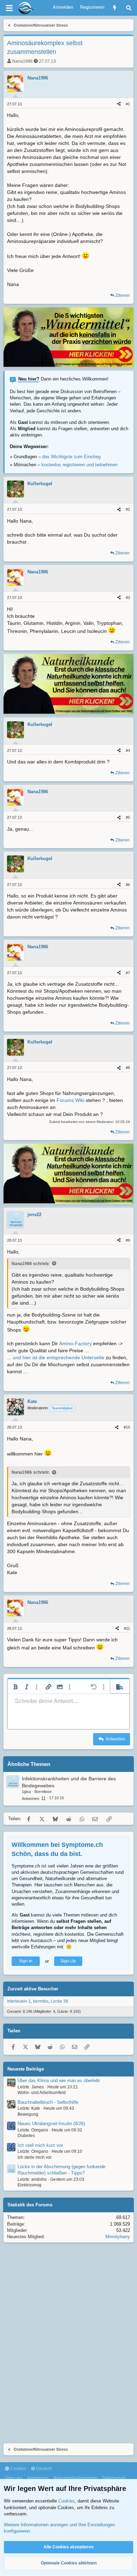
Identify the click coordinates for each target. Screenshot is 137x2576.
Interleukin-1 (19, 2001)
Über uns (14, 2478)
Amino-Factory (75, 1343)
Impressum (38, 2478)
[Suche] (129, 8)
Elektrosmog (30, 2185)
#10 (127, 1427)
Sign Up (68, 1961)
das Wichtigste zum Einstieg (71, 457)
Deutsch (44, 2469)
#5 (128, 817)
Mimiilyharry (118, 2237)
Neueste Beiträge (26, 2069)
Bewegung (28, 2114)
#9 (128, 1240)
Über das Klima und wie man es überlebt (59, 2081)
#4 (128, 751)
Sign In (26, 1961)
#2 (128, 509)
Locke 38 (59, 2001)
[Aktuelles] (115, 8)
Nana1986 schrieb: (31, 1264)
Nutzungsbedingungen (75, 2478)
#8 (128, 1068)
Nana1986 (22, 61)
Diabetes (26, 2136)
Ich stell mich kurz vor (40, 2145)
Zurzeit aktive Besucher (33, 1989)
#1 (128, 104)
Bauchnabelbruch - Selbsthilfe (48, 2102)
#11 (127, 1628)
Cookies (18, 2469)
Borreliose (43, 1792)
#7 (128, 973)
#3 (128, 598)
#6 (128, 885)
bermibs (41, 2001)
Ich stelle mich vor (35, 2157)
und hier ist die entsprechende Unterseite (58, 1357)
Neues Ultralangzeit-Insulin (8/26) (51, 2124)
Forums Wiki (70, 1100)
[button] (15, 1687)
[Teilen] (119, 104)
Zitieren (122, 295)
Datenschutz (114, 2478)
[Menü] (9, 8)
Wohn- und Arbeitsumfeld (42, 2093)
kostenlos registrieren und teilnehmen (79, 465)
